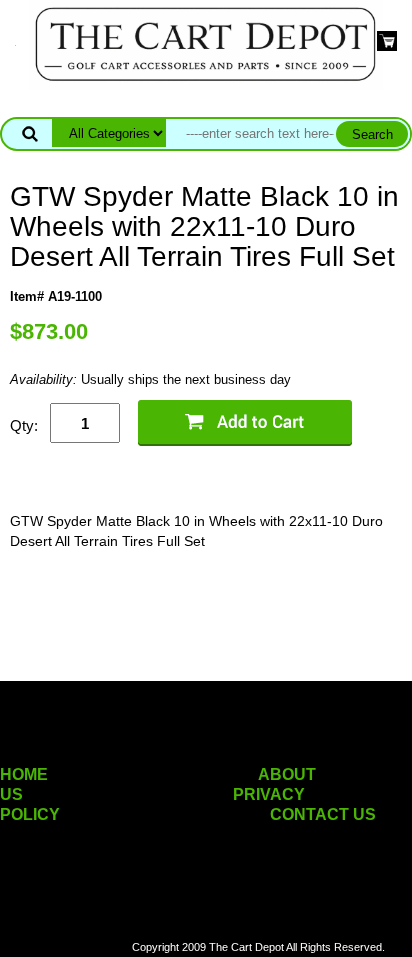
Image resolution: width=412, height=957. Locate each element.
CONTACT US (323, 814)
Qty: (24, 425)
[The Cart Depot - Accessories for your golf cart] (206, 43)
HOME (24, 774)
